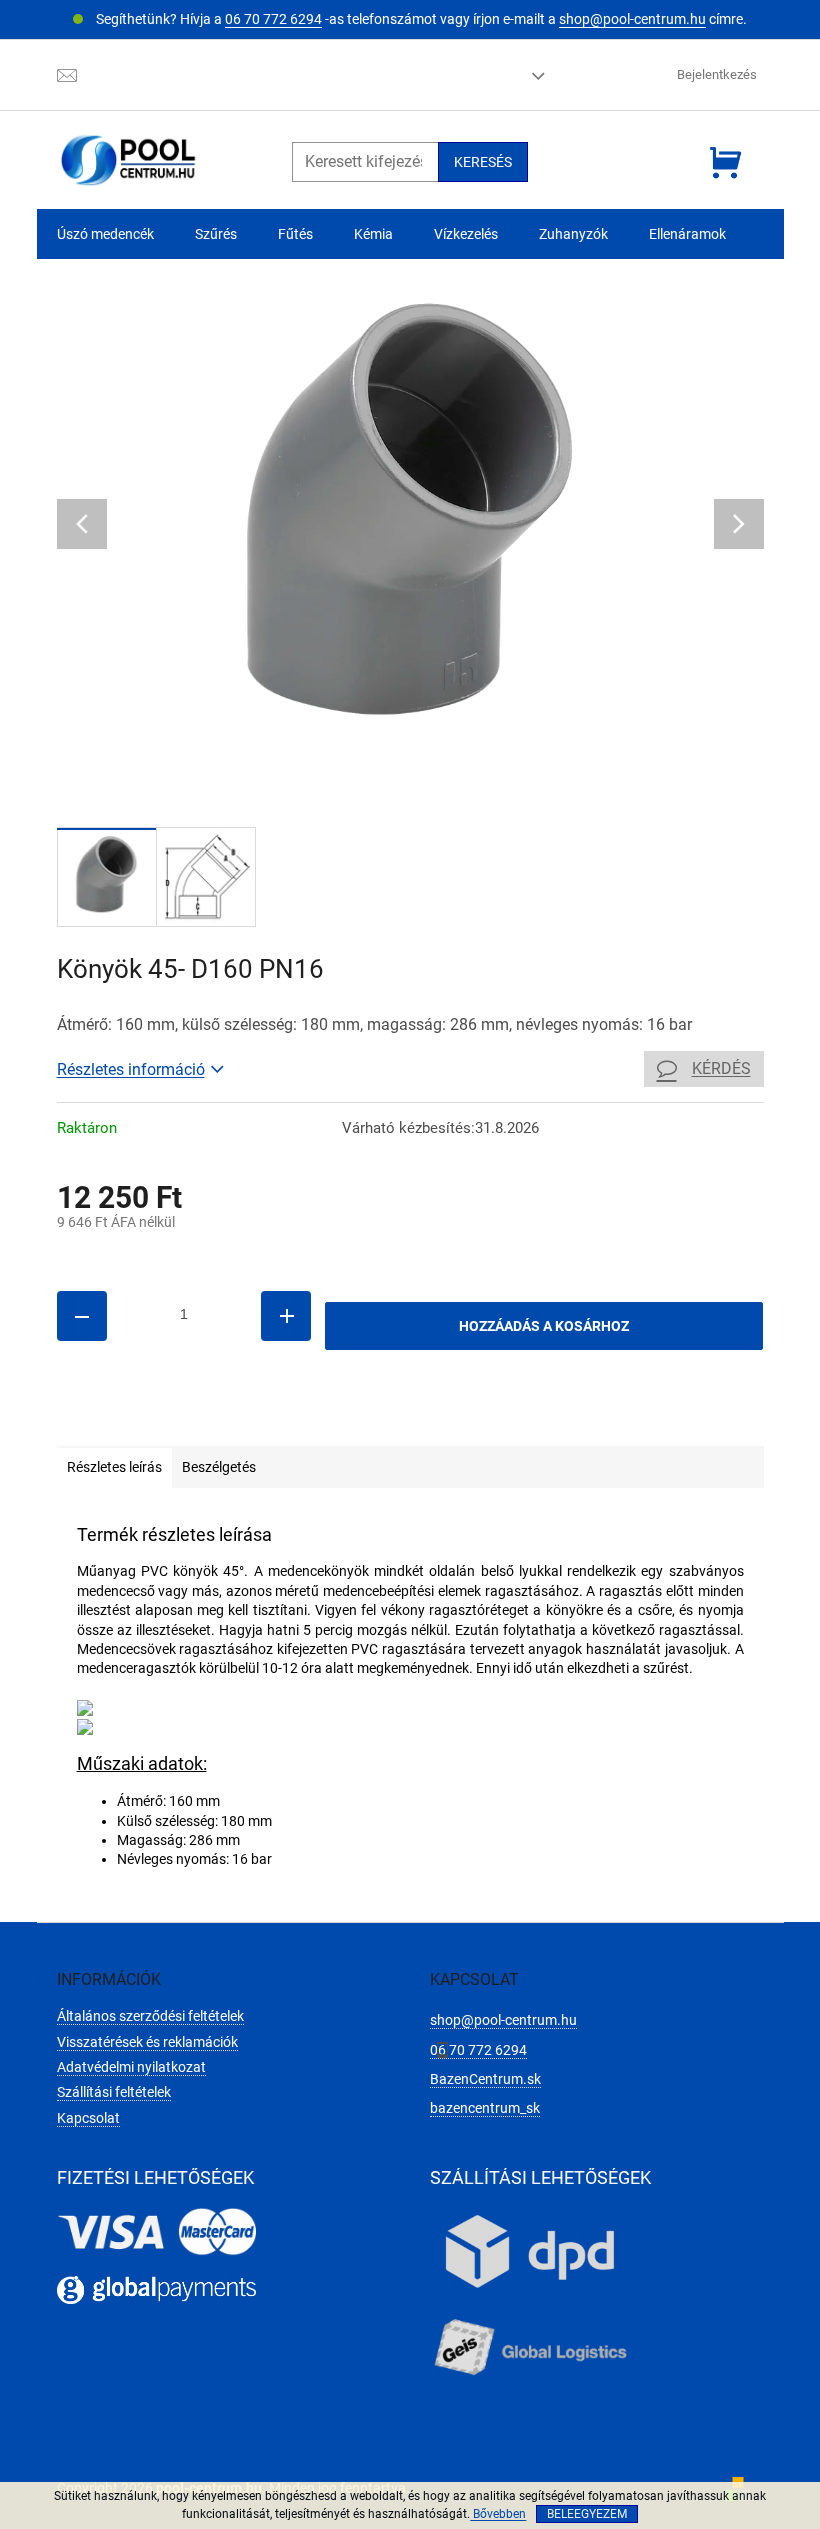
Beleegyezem (587, 2514)
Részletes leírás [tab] (114, 1467)
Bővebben (498, 2514)
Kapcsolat (88, 2118)
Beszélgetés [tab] (219, 1467)
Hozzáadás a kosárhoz (544, 1326)
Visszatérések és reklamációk (147, 2042)
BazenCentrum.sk (485, 2079)
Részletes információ (131, 1069)
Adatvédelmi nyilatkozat (131, 2067)
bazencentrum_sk (485, 2108)
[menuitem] (105, 234)
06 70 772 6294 (273, 19)
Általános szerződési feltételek (150, 2016)
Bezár (195, 1417)
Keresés (483, 162)
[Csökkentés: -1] (82, 1316)
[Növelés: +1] (286, 1316)
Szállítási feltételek (114, 2092)
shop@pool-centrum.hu (632, 19)
